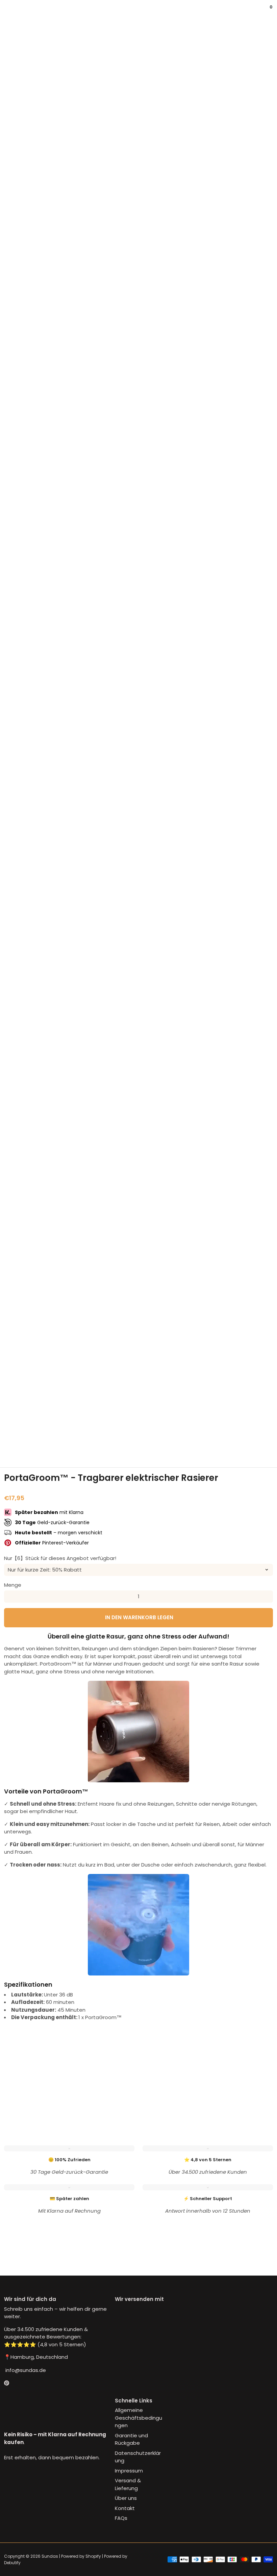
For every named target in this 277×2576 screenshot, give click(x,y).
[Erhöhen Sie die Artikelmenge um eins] (267, 1597)
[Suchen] (12, 12)
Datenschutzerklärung (138, 2457)
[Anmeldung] (263, 12)
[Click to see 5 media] (207, 1438)
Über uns (126, 2498)
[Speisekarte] (7, 12)
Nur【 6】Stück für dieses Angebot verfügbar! (60, 1558)
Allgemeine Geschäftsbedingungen (138, 2418)
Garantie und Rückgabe (131, 2439)
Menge (13, 1585)
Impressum (129, 2471)
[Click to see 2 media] (70, 1438)
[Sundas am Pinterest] (7, 2383)
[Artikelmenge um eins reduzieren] (10, 1597)
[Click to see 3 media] (116, 1438)
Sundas (50, 2556)
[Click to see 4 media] (161, 1438)
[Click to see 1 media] (25, 1438)
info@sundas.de (25, 2370)
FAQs (121, 2518)
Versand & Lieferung (128, 2484)
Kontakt (125, 2508)
